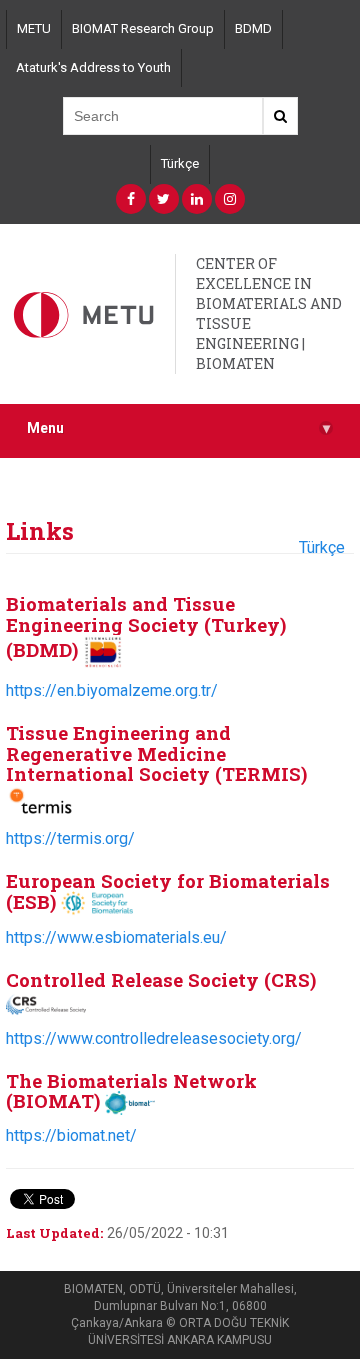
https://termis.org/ (70, 838)
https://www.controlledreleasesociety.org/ (154, 1038)
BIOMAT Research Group (143, 28)
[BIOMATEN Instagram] (230, 199)
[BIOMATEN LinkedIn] (197, 199)
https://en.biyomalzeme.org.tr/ (112, 690)
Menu (178, 428)
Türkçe (180, 163)
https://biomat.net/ (71, 1135)
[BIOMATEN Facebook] (131, 199)
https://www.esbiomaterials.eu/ (116, 937)
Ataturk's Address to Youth (93, 67)
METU (34, 28)
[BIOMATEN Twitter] (164, 199)
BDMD (253, 28)
